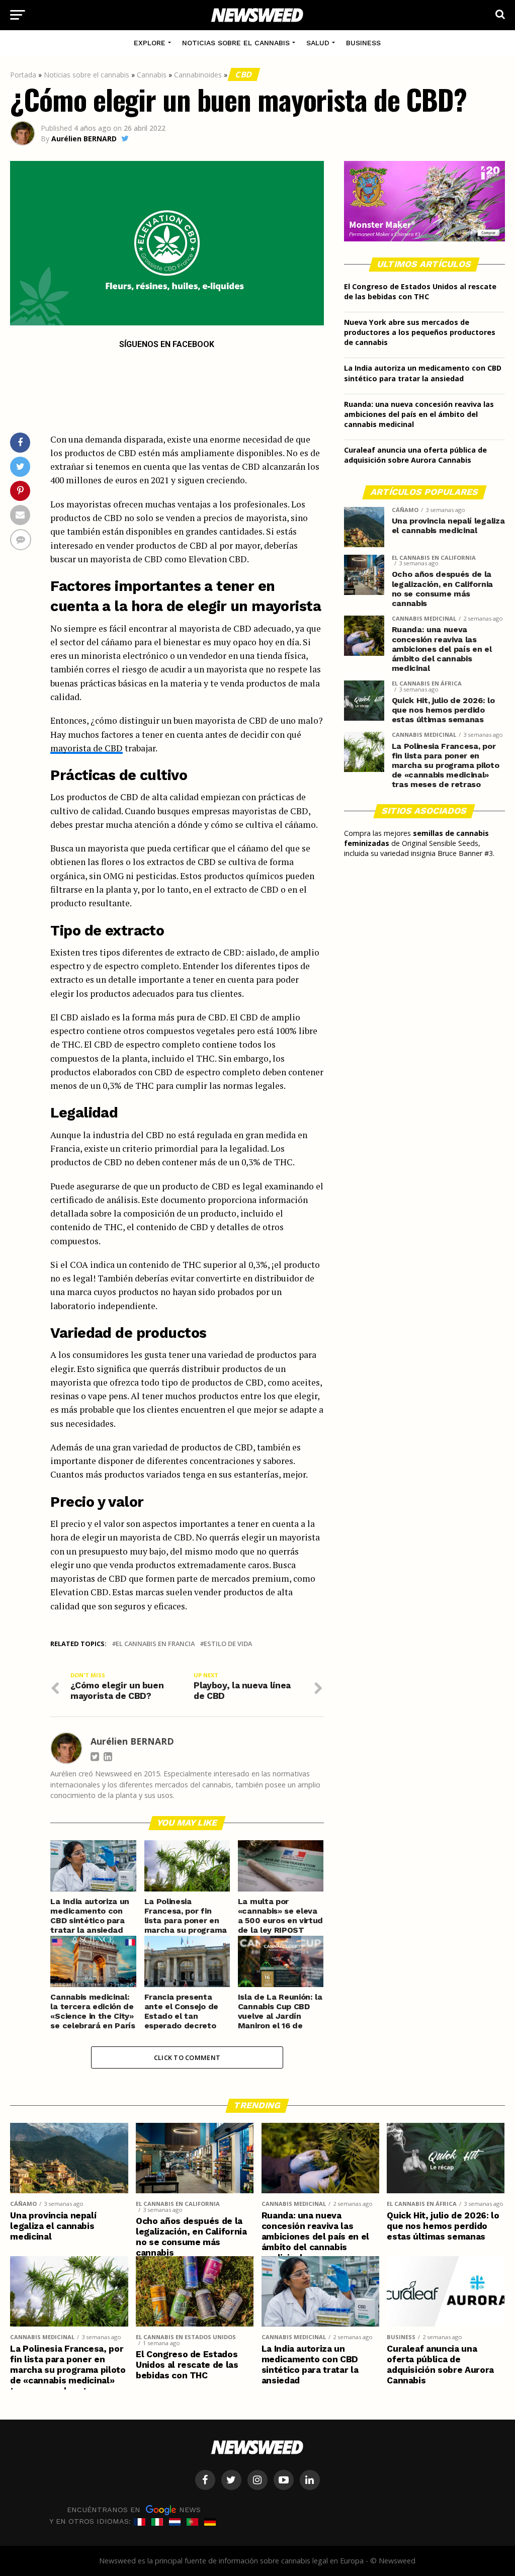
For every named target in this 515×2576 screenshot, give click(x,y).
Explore (150, 43)
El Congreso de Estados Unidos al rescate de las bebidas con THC (420, 291)
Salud (318, 43)
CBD (244, 74)
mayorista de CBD (87, 748)
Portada (23, 75)
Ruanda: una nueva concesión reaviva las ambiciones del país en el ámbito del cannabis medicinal (419, 414)
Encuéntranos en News (134, 2509)
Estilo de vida (228, 1644)
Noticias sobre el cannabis (236, 43)
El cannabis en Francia (155, 1644)
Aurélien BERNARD (84, 139)
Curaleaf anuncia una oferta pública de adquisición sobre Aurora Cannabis (415, 455)
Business (363, 43)
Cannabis (152, 75)
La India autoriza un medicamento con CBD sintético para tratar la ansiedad (423, 373)
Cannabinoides (198, 75)
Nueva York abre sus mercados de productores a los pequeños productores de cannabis (420, 332)
